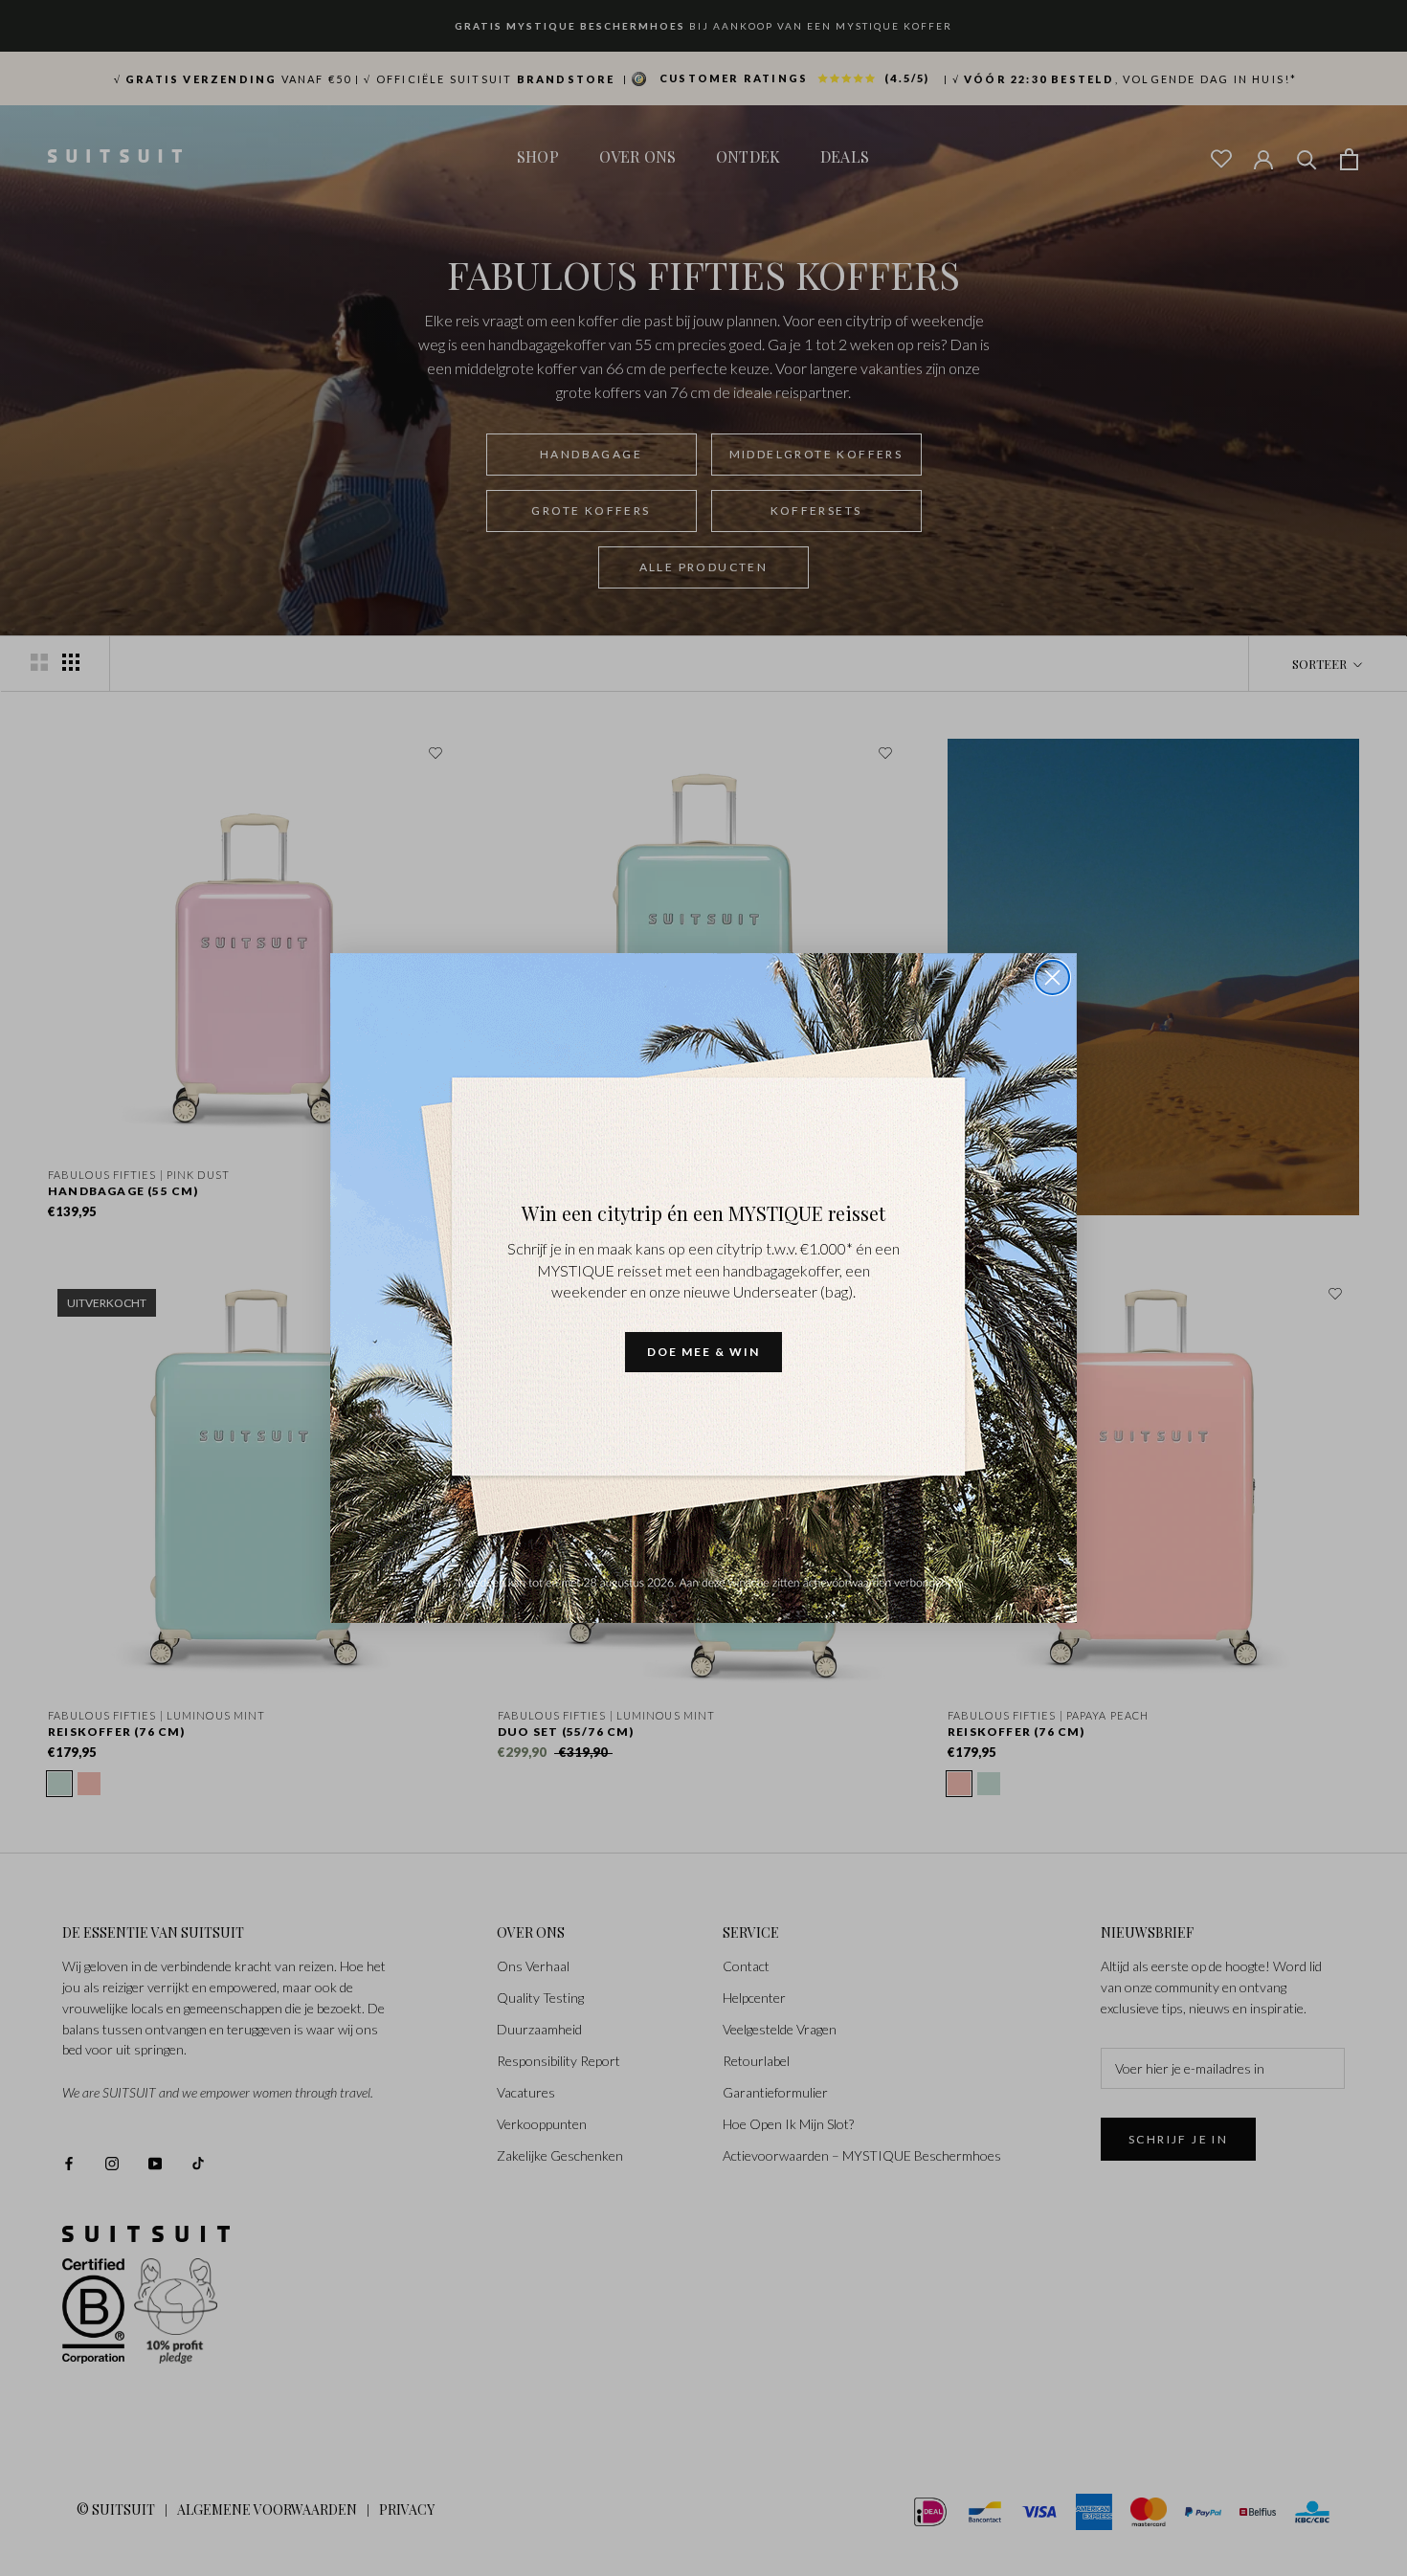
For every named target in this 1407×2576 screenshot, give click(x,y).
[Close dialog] (1052, 977)
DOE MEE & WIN (703, 1352)
